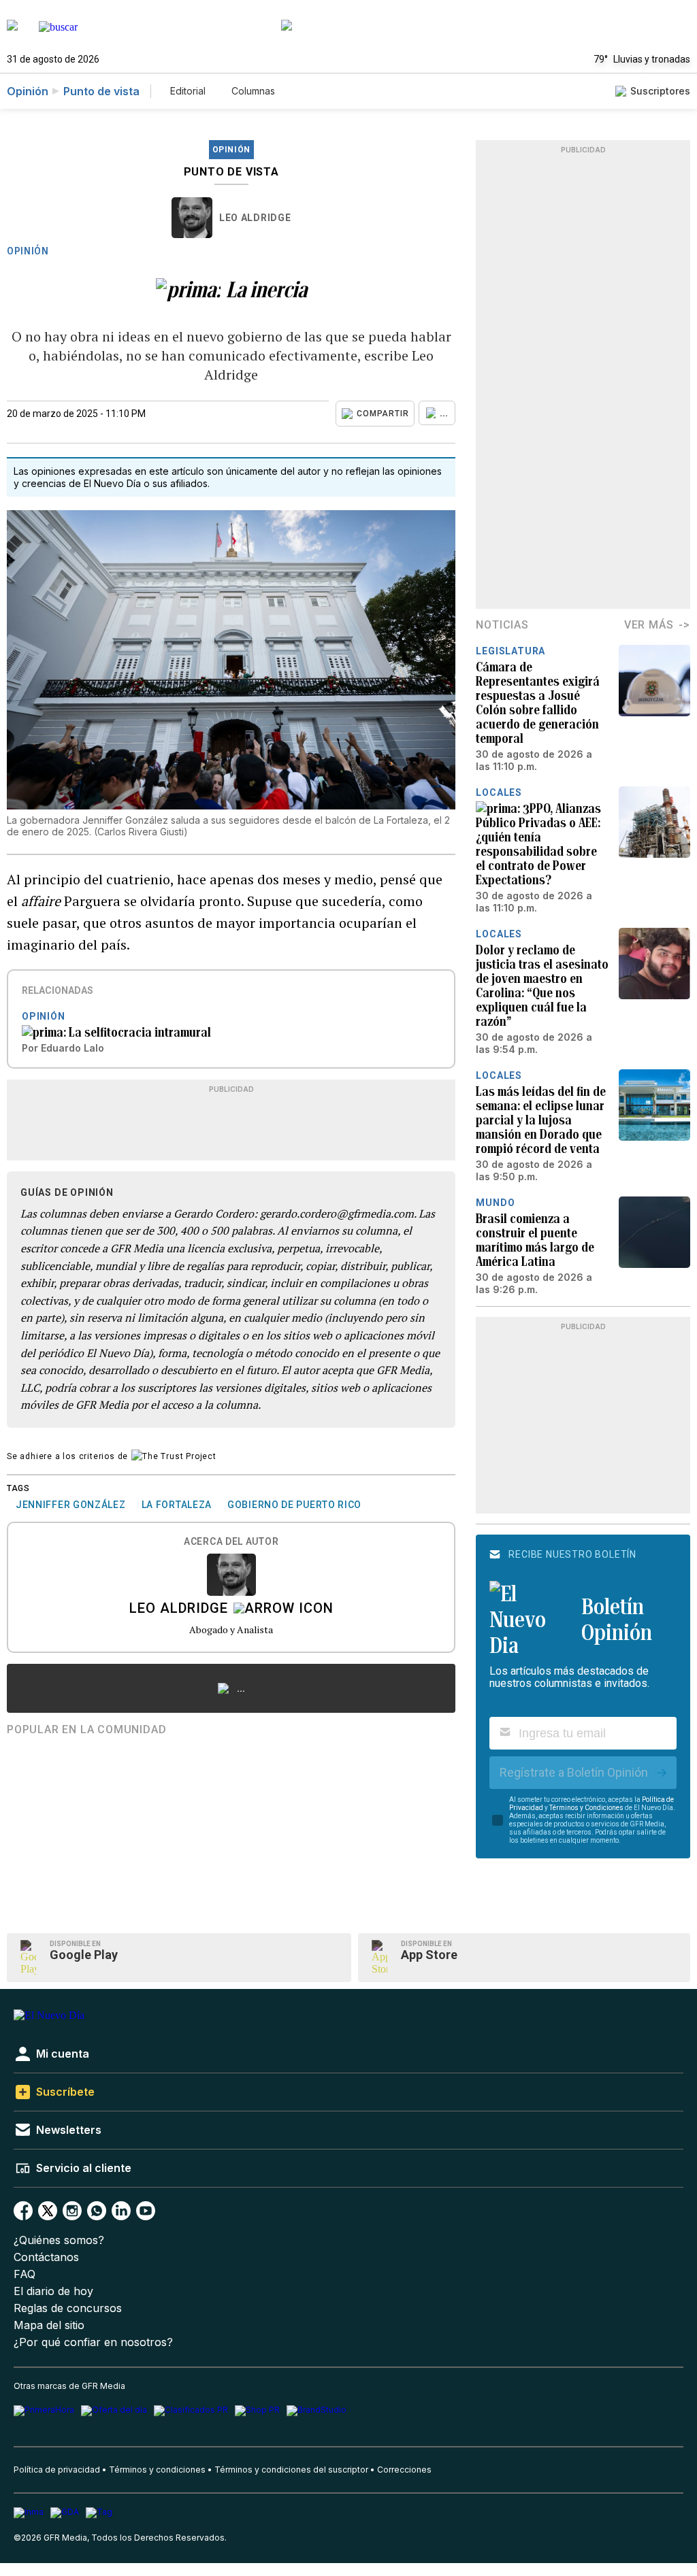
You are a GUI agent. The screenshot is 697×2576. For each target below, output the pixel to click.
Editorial (188, 91)
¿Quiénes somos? (59, 2240)
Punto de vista (101, 91)
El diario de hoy (53, 2291)
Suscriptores (660, 91)
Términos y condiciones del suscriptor (291, 2470)
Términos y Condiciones (586, 1808)
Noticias (502, 625)
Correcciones (404, 2470)
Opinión (28, 91)
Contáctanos (46, 2257)
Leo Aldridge (255, 218)
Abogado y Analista (231, 1629)
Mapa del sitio (49, 2325)
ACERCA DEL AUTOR (231, 1542)
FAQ (25, 2274)
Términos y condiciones (157, 2470)
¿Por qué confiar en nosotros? (93, 2342)
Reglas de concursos (68, 2308)
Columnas (253, 91)
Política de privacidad (57, 2470)
